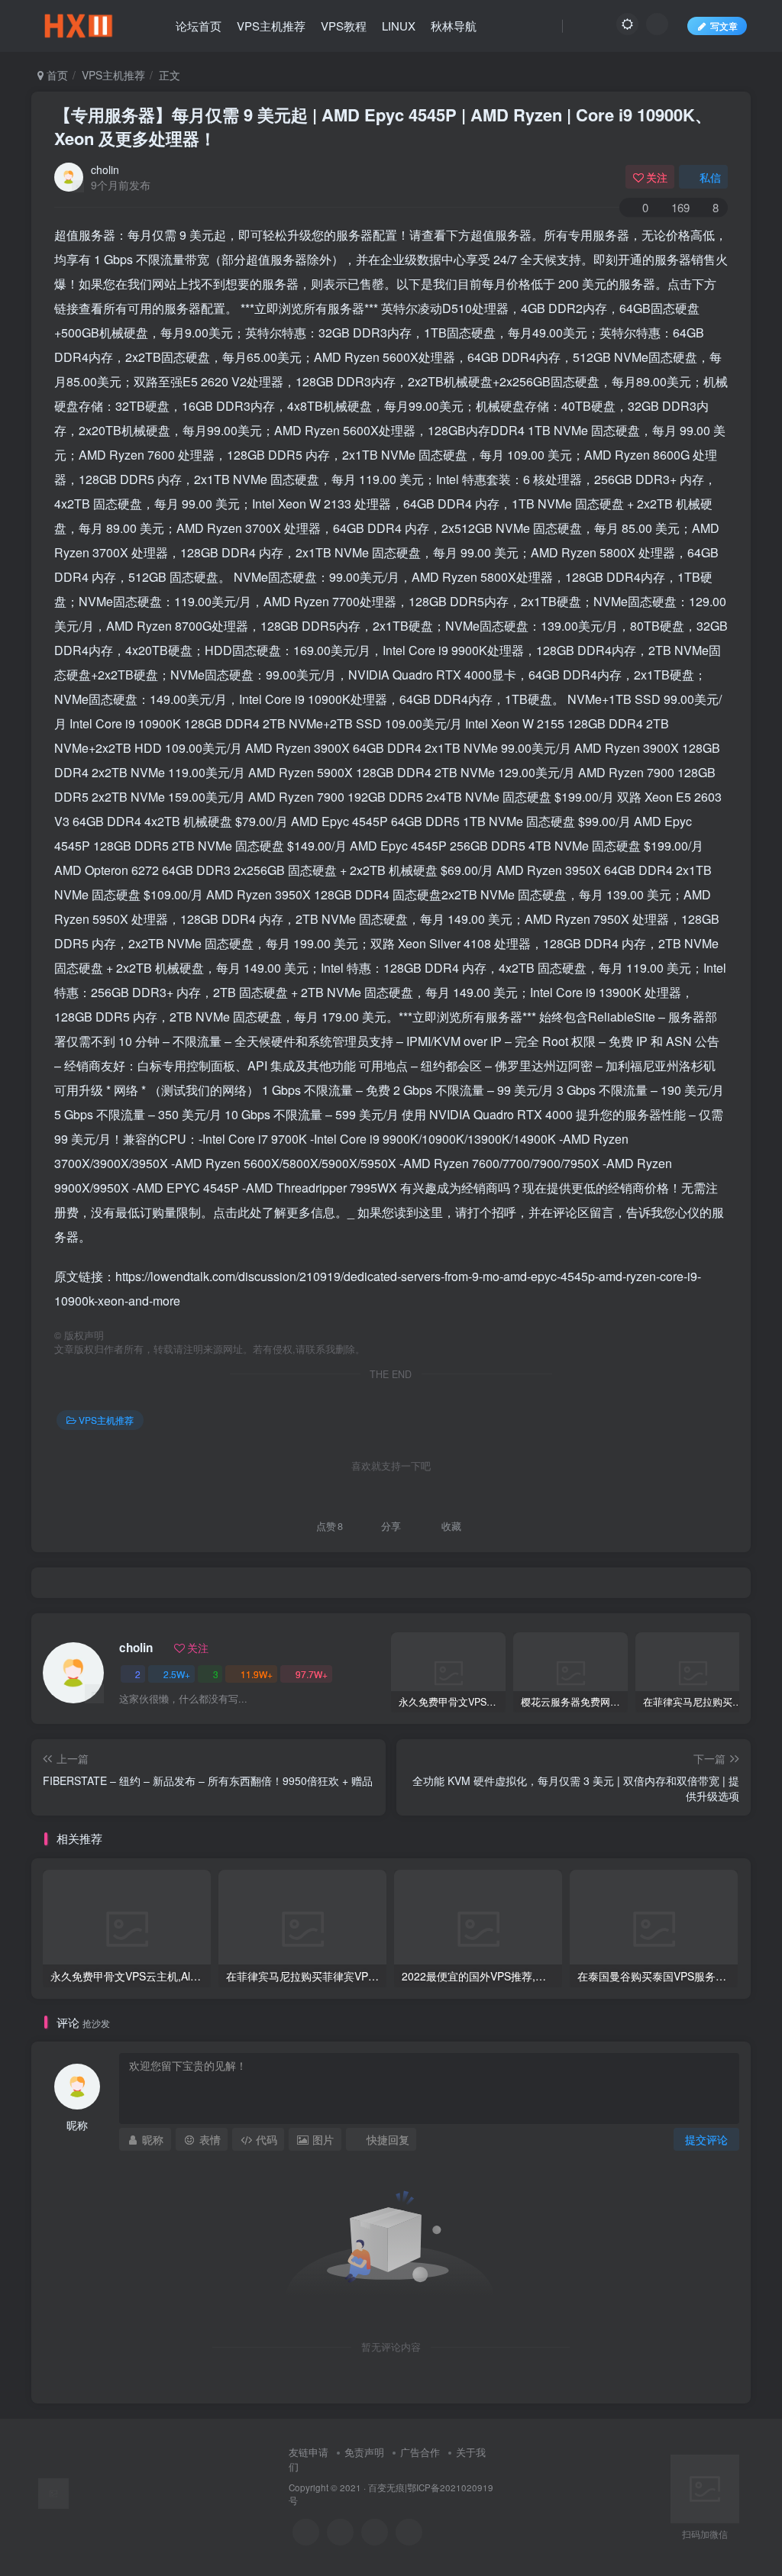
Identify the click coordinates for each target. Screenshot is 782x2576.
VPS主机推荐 (113, 75)
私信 (710, 177)
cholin (105, 169)
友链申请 (309, 2452)
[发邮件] (409, 2532)
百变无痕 (386, 2487)
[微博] (375, 2532)
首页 (56, 75)
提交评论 (706, 2139)
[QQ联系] (340, 2532)
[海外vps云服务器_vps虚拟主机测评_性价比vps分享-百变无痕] (53, 2492)
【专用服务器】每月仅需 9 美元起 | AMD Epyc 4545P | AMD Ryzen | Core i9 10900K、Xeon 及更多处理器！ (383, 126)
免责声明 (364, 2452)
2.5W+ (177, 1674)
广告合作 (420, 2452)
